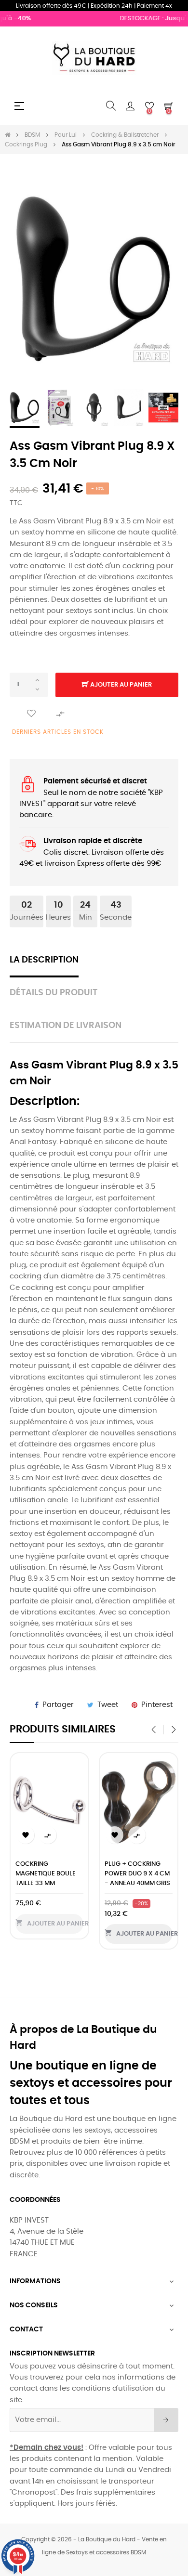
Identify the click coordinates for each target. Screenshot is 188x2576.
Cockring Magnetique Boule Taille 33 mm (46, 1874)
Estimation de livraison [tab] (66, 1026)
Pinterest (157, 1705)
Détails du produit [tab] (54, 993)
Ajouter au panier (120, 685)
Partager (58, 1705)
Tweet (108, 1705)
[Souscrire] (166, 2420)
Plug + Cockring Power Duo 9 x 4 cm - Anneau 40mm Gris (137, 1874)
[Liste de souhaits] (31, 714)
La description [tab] (44, 960)
